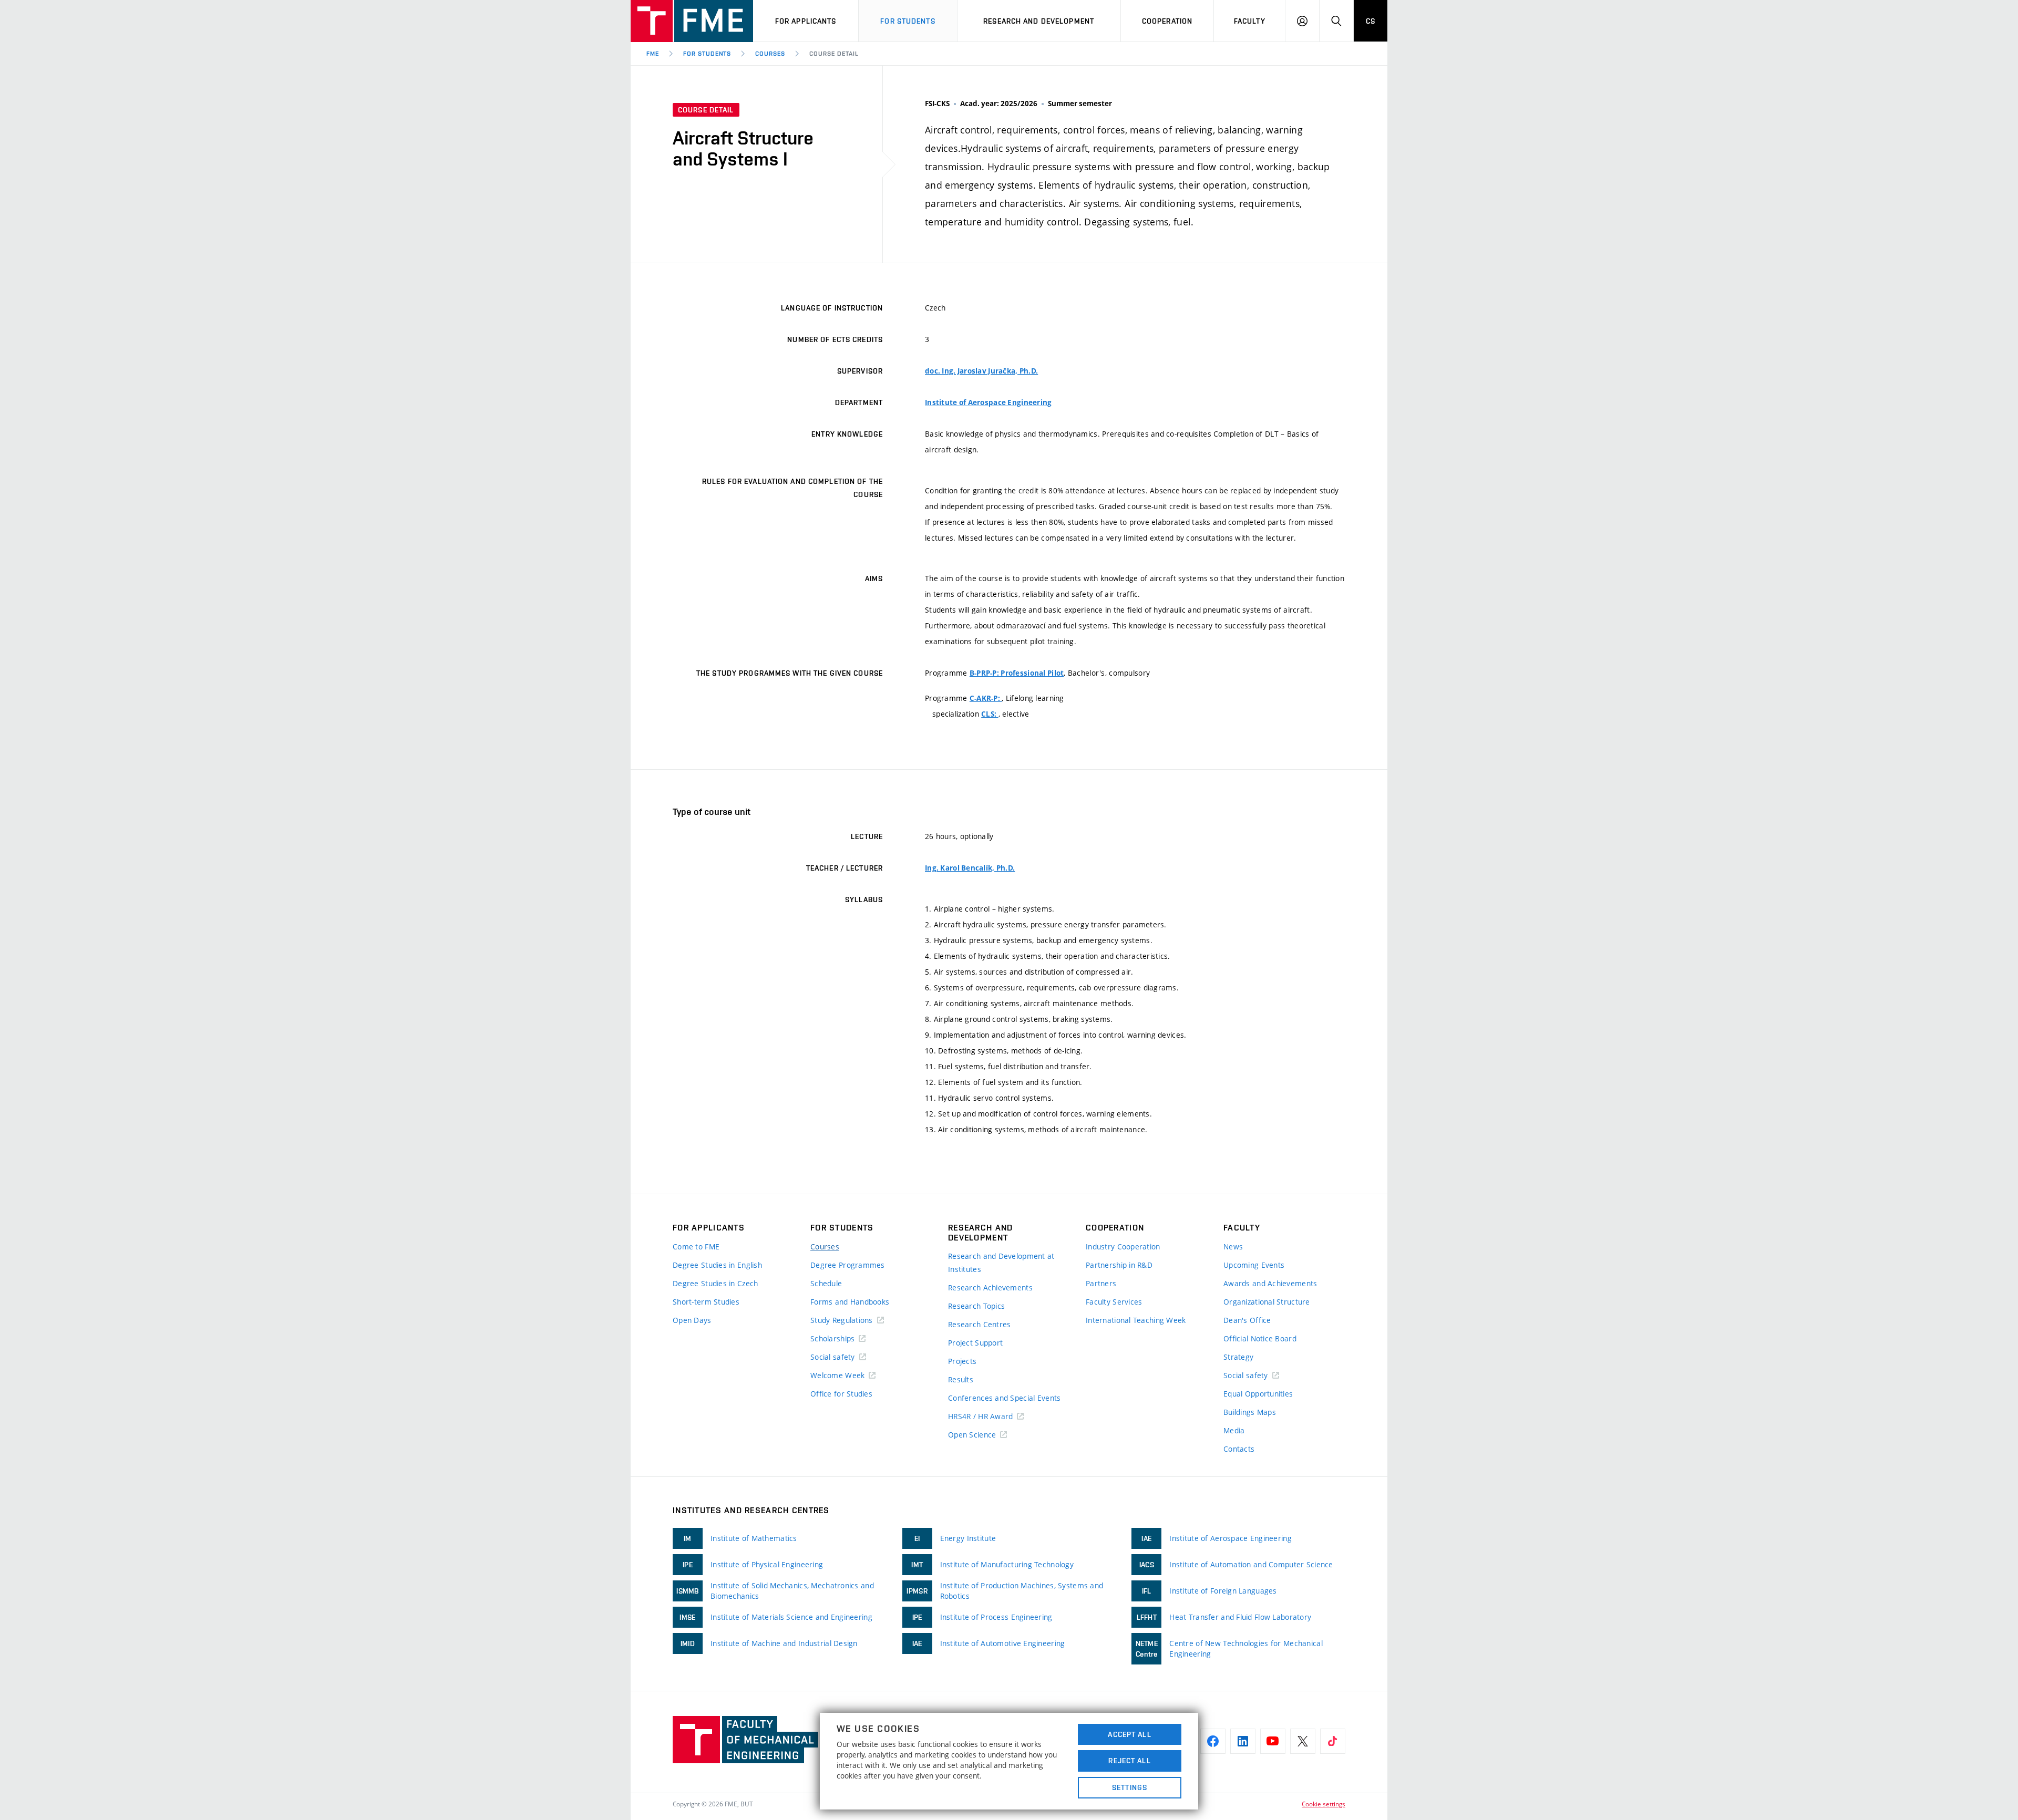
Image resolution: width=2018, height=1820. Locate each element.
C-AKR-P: (986, 698)
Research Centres (979, 1324)
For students (908, 21)
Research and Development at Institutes (1001, 1263)
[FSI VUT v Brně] (692, 21)
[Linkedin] (1243, 1741)
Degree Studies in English (717, 1265)
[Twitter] (1303, 1741)
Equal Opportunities (1258, 1394)
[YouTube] (1273, 1741)
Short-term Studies (706, 1302)
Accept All (1129, 1734)
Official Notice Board (1260, 1338)
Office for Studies (841, 1394)
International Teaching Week (1136, 1320)
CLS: (990, 714)
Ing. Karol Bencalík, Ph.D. (970, 868)
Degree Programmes (848, 1265)
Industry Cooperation (1123, 1247)
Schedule (826, 1283)
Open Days (692, 1320)
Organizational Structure (1267, 1302)
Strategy (1238, 1357)
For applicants (806, 21)
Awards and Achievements (1270, 1283)
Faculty (1250, 21)
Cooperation (1167, 21)
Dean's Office (1247, 1320)
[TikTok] (1333, 1741)
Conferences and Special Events (1004, 1398)
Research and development (1039, 21)
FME (653, 54)
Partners (1101, 1283)
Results (961, 1379)
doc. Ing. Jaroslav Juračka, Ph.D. (981, 371)
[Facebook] (1213, 1741)
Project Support (975, 1343)
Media (1234, 1430)
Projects (962, 1361)
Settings (1130, 1787)
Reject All (1129, 1761)
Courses (770, 54)
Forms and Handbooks (850, 1302)
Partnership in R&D (1119, 1265)
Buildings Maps (1250, 1412)
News (1233, 1247)
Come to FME (696, 1247)
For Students (707, 54)
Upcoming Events (1254, 1265)
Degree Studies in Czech (715, 1283)
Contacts (1239, 1449)
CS (1371, 21)
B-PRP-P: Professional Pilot (1017, 673)
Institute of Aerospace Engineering (989, 402)
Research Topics (976, 1306)
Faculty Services (1114, 1302)
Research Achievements (990, 1288)
